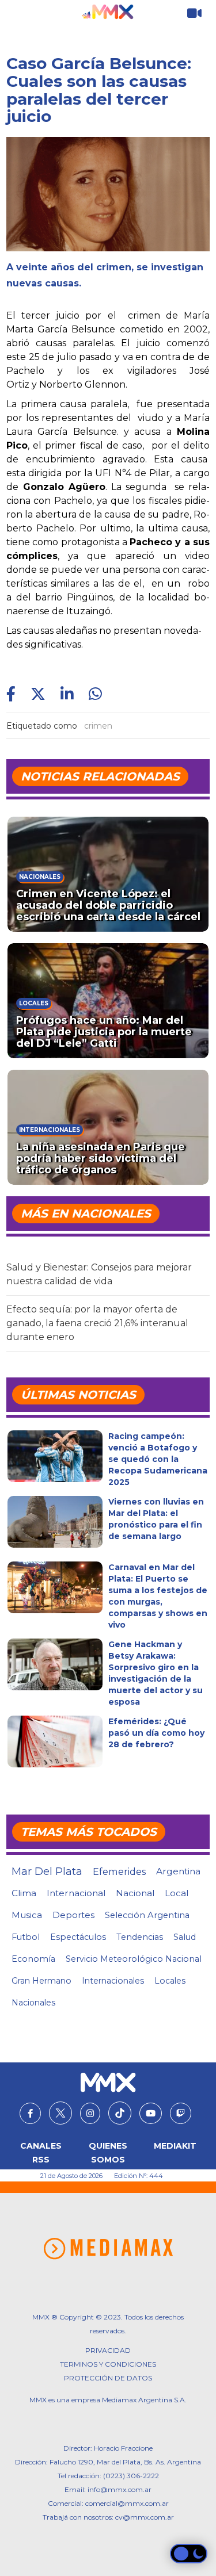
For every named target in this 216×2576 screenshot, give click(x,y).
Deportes (73, 1915)
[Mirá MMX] (194, 14)
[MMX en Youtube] (151, 2114)
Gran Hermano (41, 1981)
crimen (98, 726)
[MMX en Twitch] (181, 2114)
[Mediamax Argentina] (108, 2249)
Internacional (76, 1893)
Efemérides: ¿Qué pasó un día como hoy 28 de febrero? (156, 1733)
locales (170, 1981)
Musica (27, 1915)
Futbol (26, 1937)
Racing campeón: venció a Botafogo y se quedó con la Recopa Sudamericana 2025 (158, 1459)
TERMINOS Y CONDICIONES (108, 2364)
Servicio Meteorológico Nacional (134, 1959)
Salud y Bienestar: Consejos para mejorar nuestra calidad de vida (99, 1274)
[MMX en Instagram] (90, 2114)
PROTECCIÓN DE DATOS (108, 2378)
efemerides (119, 1871)
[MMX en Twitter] (60, 2113)
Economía (33, 1959)
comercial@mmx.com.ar (127, 2503)
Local (177, 1893)
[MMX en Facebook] (30, 2114)
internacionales (113, 1981)
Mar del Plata (47, 1871)
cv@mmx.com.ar (145, 2517)
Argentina (178, 1871)
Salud (185, 1937)
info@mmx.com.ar (120, 2489)
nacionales (33, 2003)
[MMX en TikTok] (120, 2113)
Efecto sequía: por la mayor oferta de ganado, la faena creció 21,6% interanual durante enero (97, 1323)
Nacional (135, 1893)
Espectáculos (78, 1937)
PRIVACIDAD (108, 2350)
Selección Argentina (147, 1915)
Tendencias (140, 1937)
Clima (24, 1893)
